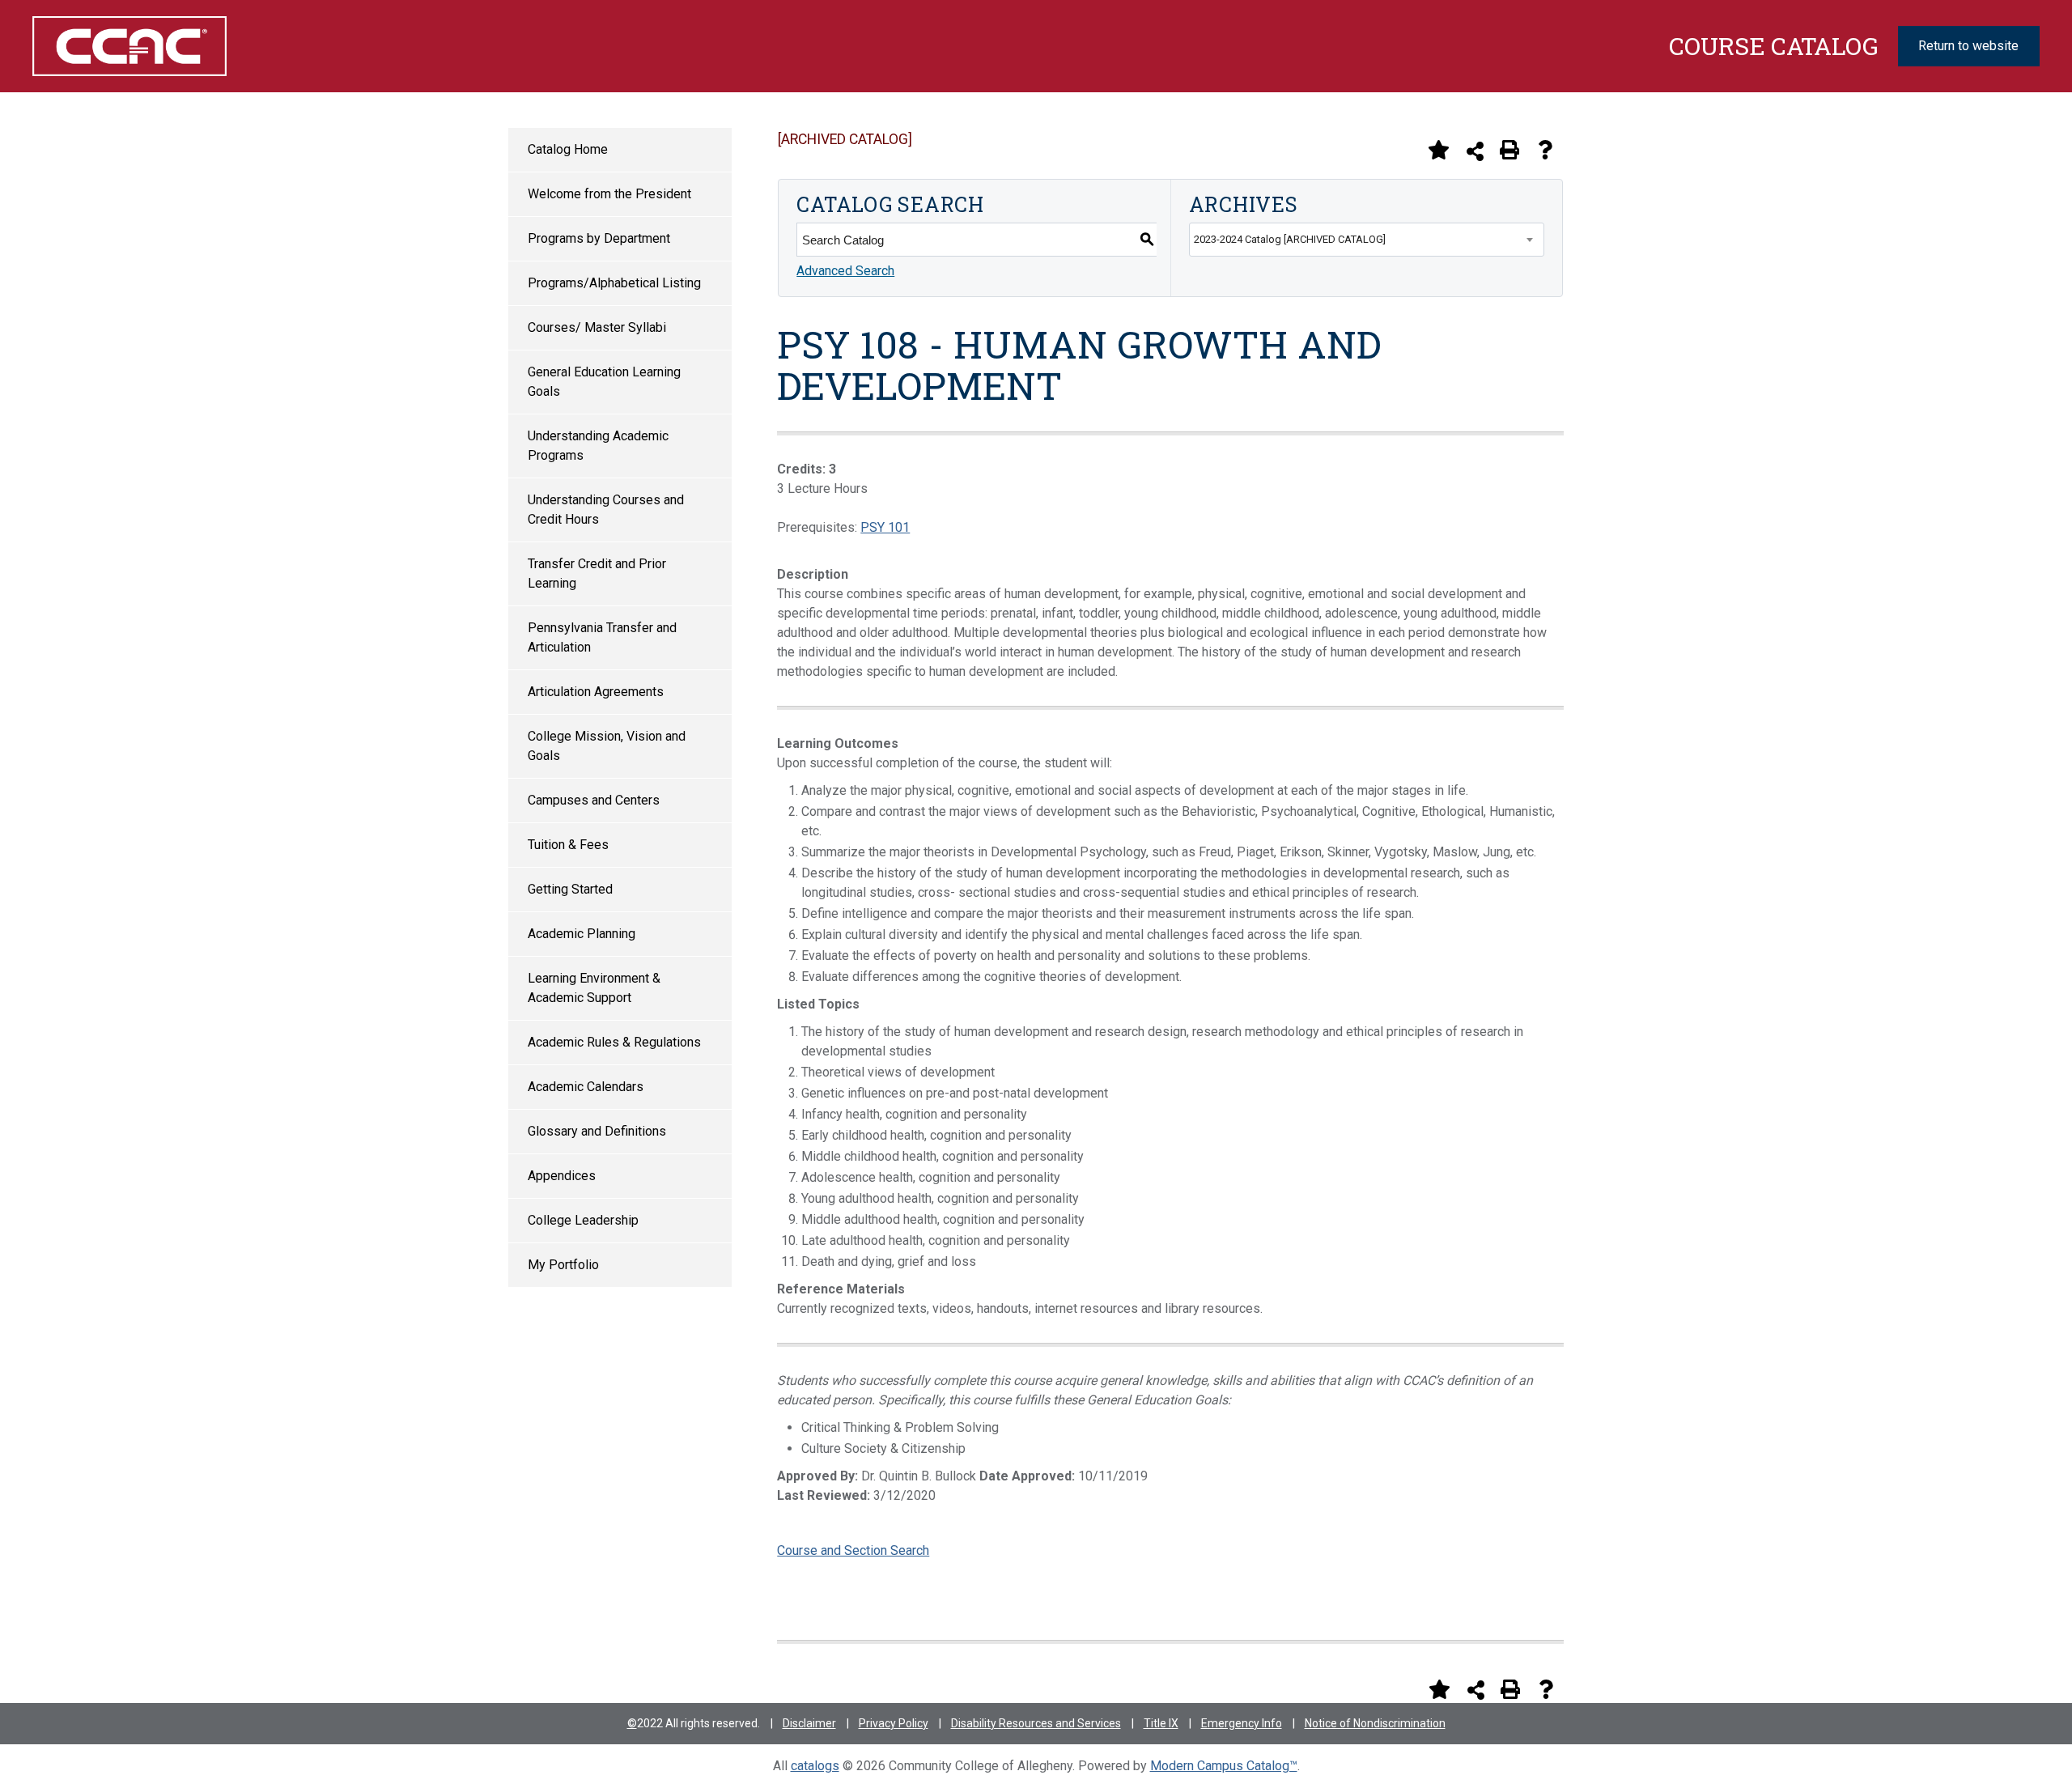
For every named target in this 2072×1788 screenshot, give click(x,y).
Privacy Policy (894, 1723)
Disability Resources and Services (1036, 1723)
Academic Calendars (586, 1087)
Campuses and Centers (594, 800)
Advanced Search (845, 271)
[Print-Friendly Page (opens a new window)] (1509, 150)
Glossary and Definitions (597, 1131)
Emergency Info (1242, 1723)
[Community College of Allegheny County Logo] (185, 46)
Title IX (1161, 1723)
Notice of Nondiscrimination (1375, 1723)
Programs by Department (599, 238)
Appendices (562, 1176)
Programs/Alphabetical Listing (614, 283)
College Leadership (583, 1220)
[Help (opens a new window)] (1545, 150)
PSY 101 (885, 527)
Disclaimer (809, 1723)
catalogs (815, 1766)
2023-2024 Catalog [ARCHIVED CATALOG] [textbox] (1290, 239)
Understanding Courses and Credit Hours (606, 510)
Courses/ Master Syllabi (597, 327)
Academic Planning (582, 934)
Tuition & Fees (568, 845)
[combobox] (1367, 240)
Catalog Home (568, 149)
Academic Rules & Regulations (614, 1042)
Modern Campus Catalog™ (1224, 1766)
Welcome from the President (609, 194)
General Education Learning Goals (604, 382)
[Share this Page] (1475, 151)
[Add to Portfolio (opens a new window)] (1438, 150)
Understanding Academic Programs (598, 446)
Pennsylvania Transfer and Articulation (602, 637)
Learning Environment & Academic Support (594, 988)
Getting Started (570, 889)
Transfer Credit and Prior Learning (597, 573)
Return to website (1968, 46)
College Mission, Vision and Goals (607, 746)
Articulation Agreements (596, 692)
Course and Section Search (853, 1550)
